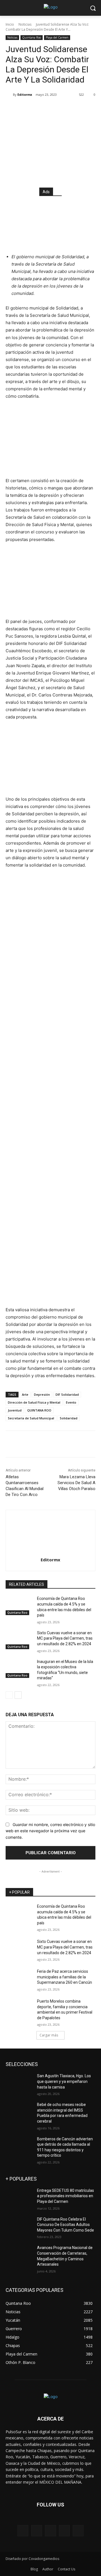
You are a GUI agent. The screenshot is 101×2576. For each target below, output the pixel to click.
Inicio (10, 24)
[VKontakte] (78, 2531)
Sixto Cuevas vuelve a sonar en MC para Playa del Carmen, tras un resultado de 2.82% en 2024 (65, 1638)
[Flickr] (50, 2531)
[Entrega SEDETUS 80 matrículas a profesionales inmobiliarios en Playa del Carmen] (19, 2197)
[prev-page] (9, 1695)
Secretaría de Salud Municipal (31, 1418)
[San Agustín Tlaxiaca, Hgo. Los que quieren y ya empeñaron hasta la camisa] (19, 2083)
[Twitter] (42, 109)
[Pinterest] (55, 109)
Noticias (25, 24)
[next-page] (18, 1695)
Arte (25, 1394)
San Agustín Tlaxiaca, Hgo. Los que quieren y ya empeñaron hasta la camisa (64, 2081)
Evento (71, 1402)
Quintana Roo (32, 37)
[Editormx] (9, 95)
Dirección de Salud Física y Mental (34, 1402)
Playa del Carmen (57, 37)
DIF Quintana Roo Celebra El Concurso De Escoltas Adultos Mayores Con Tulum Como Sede (66, 2225)
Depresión (42, 1394)
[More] (81, 109)
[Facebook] (29, 109)
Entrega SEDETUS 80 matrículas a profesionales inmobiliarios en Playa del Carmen (66, 2196)
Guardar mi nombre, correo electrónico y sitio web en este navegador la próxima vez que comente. (50, 1831)
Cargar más (49, 2035)
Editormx (25, 94)
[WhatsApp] (68, 109)
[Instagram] (64, 2531)
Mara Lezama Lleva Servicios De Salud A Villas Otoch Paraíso (76, 1483)
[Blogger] (23, 2531)
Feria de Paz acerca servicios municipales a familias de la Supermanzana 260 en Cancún (65, 1977)
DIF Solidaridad (67, 1394)
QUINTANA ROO (39, 1410)
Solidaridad (69, 1418)
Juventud (15, 1410)
